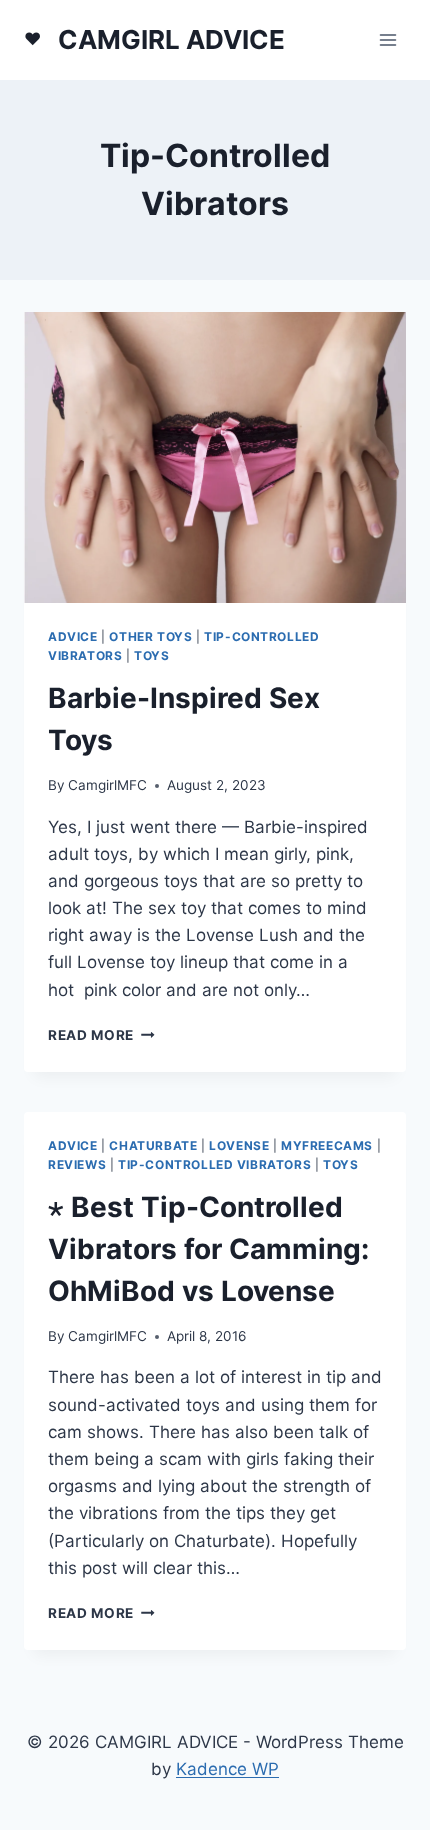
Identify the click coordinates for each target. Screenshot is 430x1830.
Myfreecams (327, 1145)
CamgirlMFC (107, 785)
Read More (101, 1035)
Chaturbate (153, 1145)
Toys (151, 655)
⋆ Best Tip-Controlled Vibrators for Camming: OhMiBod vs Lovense (208, 1249)
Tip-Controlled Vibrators (214, 1164)
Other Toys (150, 636)
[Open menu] (387, 39)
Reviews (77, 1164)
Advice (73, 636)
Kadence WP (227, 1769)
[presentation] (215, 457)
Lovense (239, 1145)
